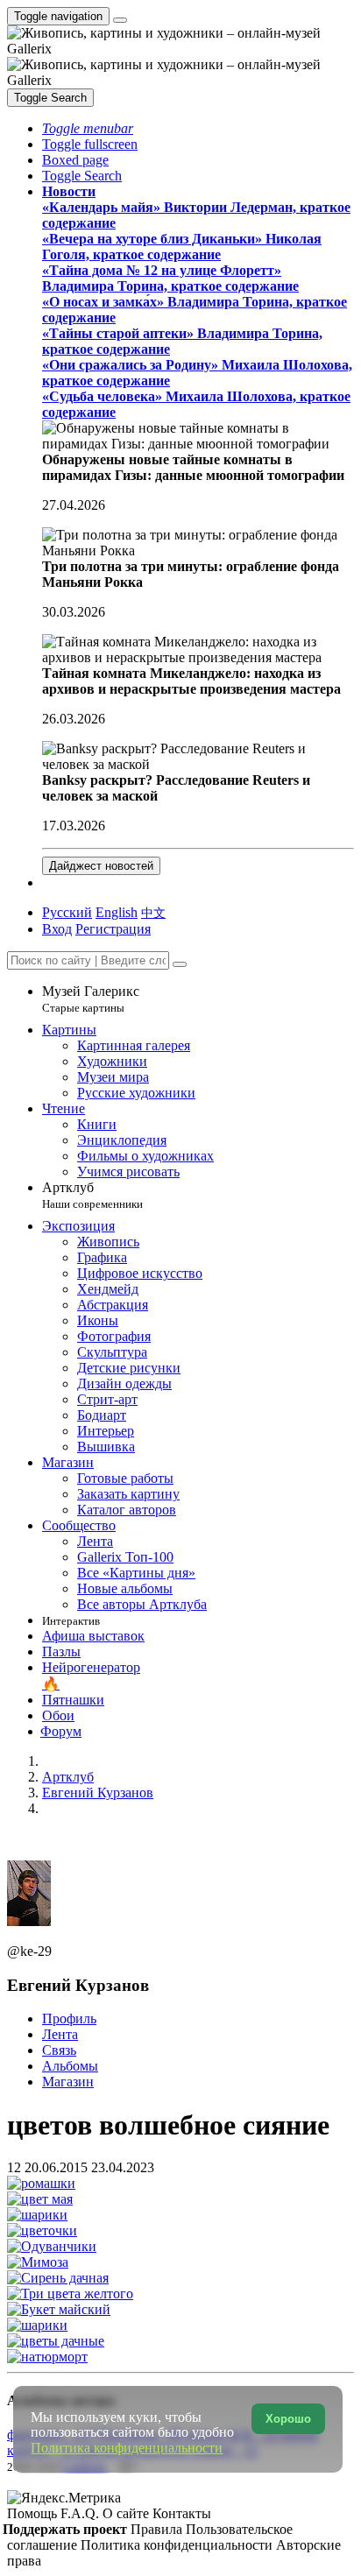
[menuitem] (153, 912)
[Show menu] (120, 20)
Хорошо (288, 2419)
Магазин (68, 2082)
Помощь (34, 2513)
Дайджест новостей (101, 866)
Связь (59, 2050)
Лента (60, 2034)
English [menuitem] (117, 912)
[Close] (180, 964)
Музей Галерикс (91, 999)
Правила (158, 2529)
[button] (88, 128)
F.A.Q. (81, 2513)
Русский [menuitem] (67, 912)
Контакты (182, 2513)
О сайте (127, 2513)
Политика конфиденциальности (178, 2545)
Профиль (69, 2018)
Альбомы (70, 2066)
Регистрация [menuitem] (113, 929)
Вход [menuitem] (57, 929)
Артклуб (92, 1195)
